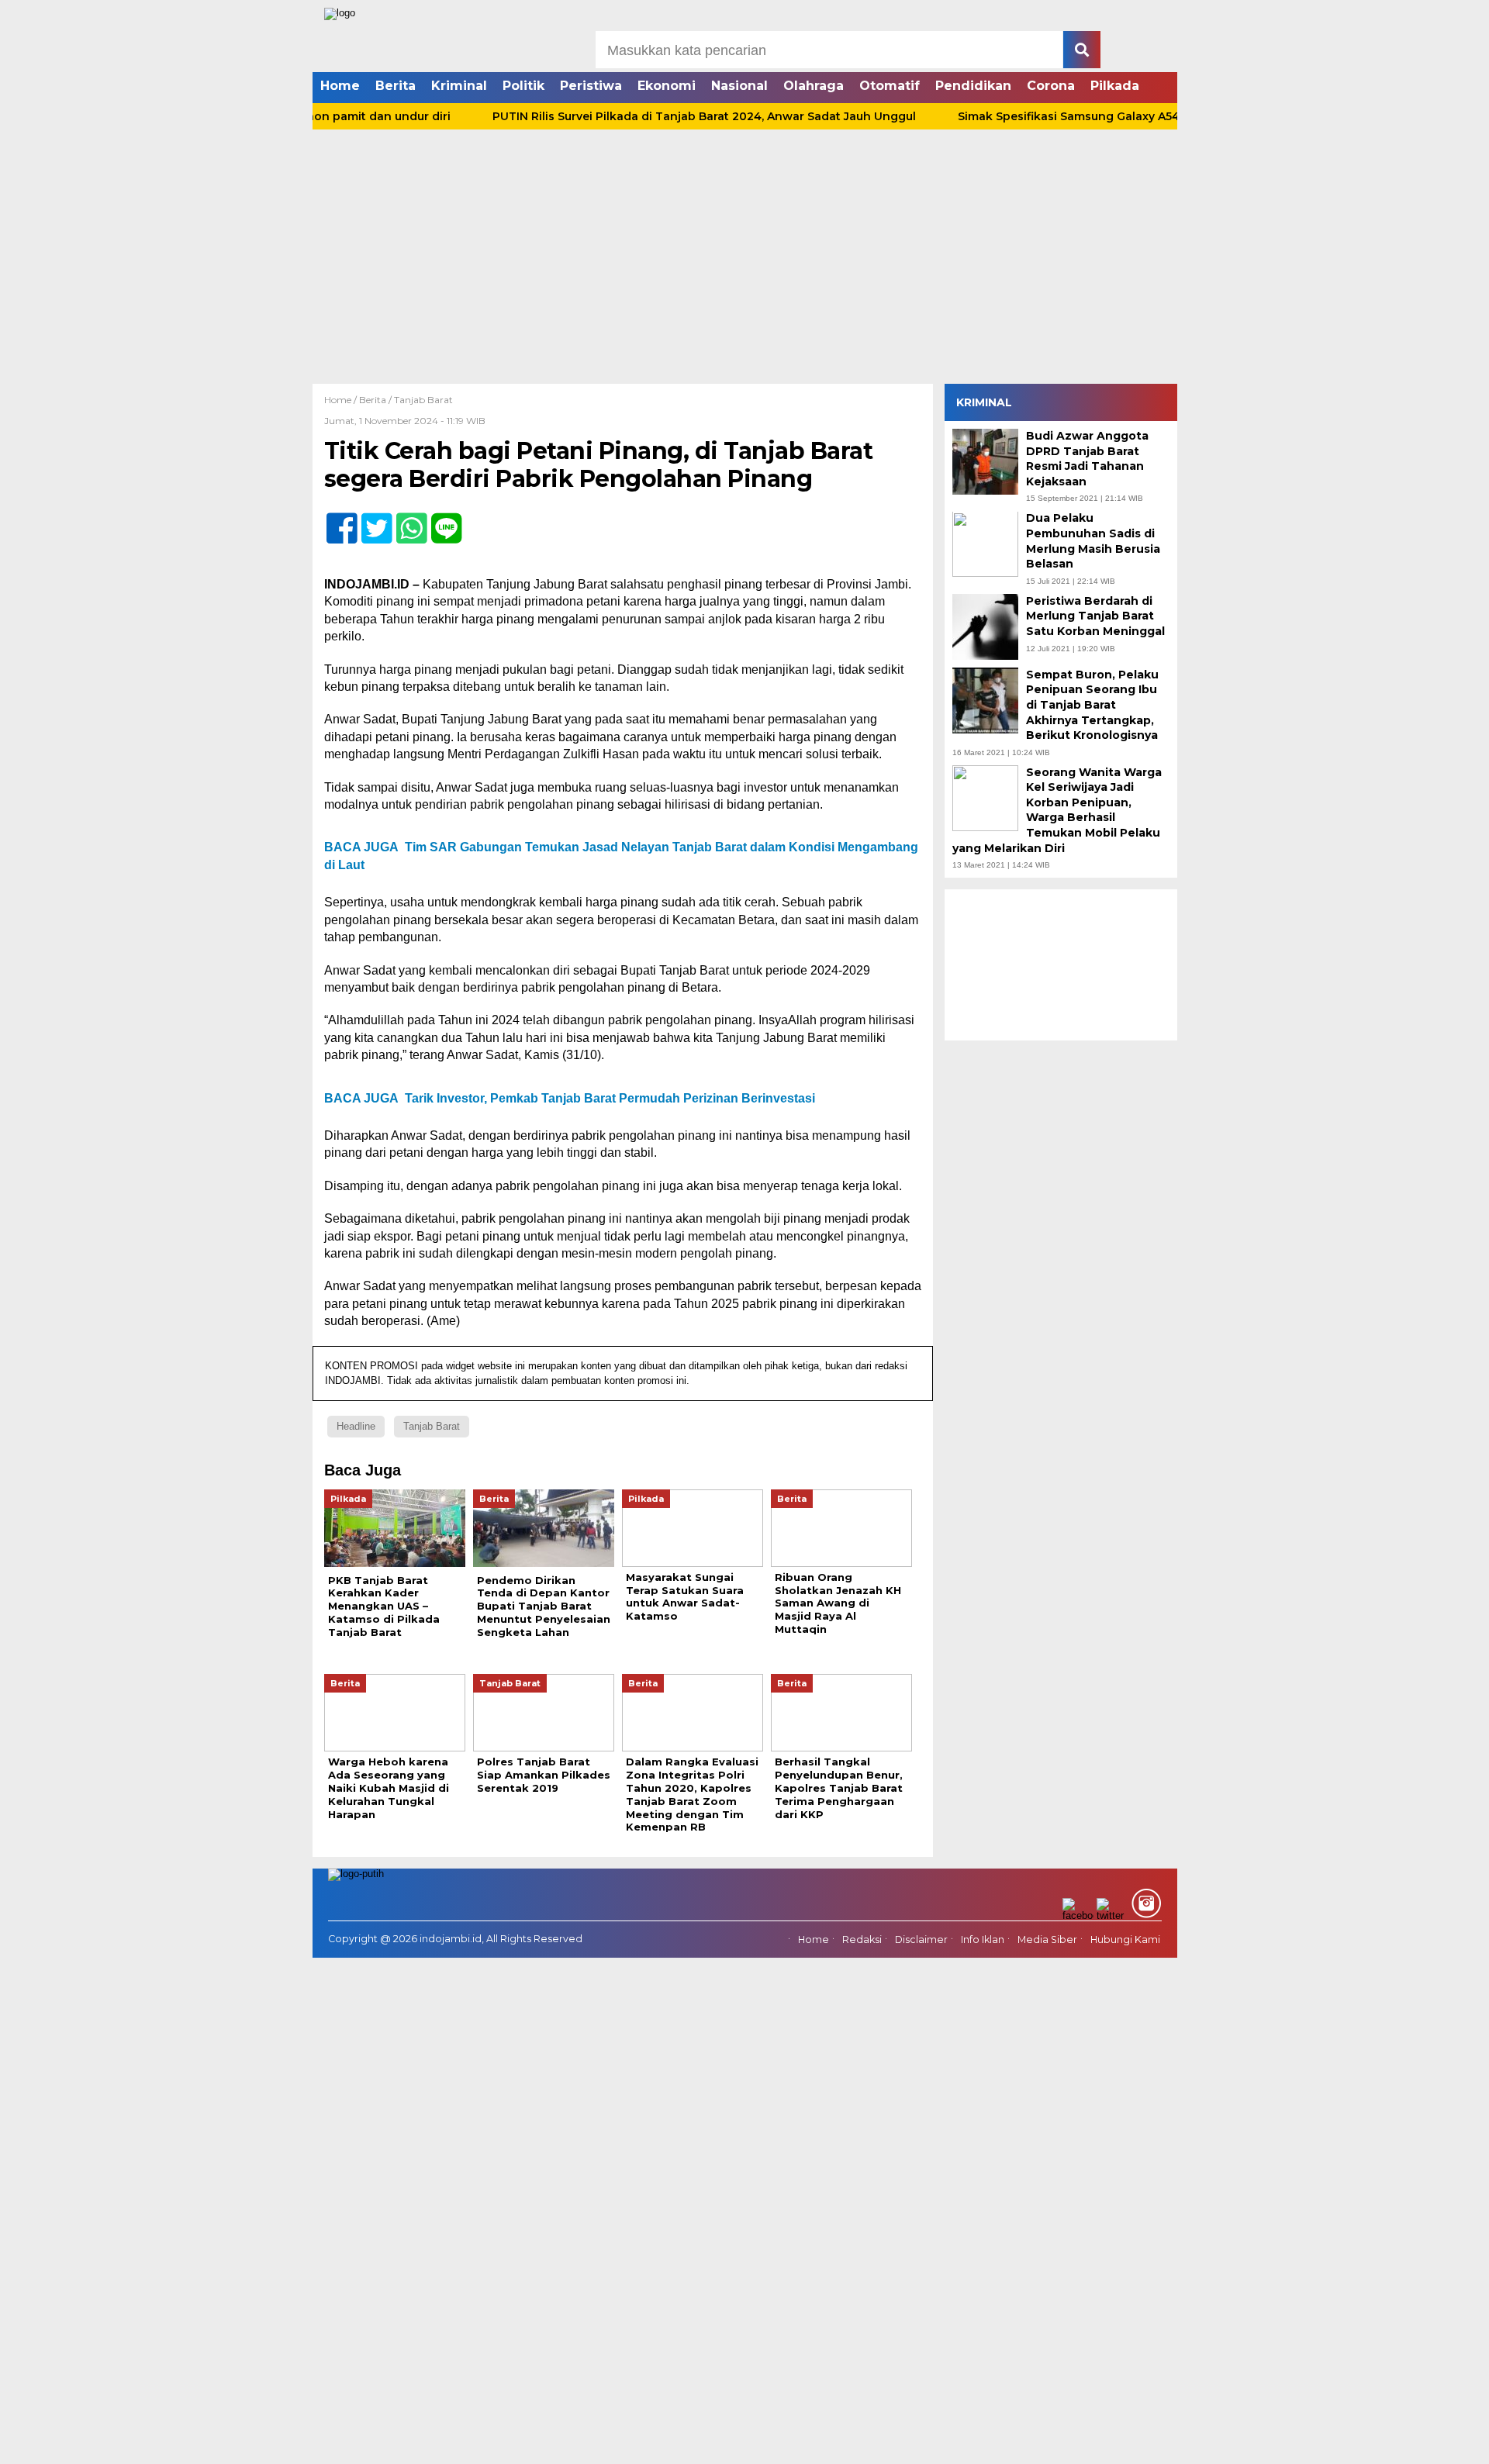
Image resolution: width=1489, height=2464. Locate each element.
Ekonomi (667, 86)
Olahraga (814, 86)
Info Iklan (983, 1940)
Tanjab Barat (423, 400)
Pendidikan (973, 86)
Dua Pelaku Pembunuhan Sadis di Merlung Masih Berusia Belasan (1093, 542)
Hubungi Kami (1125, 1940)
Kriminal (459, 86)
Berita (396, 86)
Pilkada (1115, 86)
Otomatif (890, 86)
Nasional (739, 86)
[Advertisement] (744, 267)
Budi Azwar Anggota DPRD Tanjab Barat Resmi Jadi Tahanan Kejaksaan (1087, 459)
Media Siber (1047, 1940)
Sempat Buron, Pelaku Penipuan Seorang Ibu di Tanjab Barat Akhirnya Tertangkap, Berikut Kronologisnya (1092, 705)
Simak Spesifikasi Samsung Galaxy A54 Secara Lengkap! (1069, 116)
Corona (1051, 86)
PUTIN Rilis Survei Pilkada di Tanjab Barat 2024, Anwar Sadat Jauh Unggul (655, 116)
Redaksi (862, 1940)
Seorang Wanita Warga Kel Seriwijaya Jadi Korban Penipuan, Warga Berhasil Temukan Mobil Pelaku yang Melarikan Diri (1057, 810)
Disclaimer (921, 1940)
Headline (356, 1426)
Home (340, 86)
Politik (523, 86)
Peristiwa (591, 86)
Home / (342, 400)
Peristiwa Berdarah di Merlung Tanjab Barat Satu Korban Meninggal (1095, 616)
